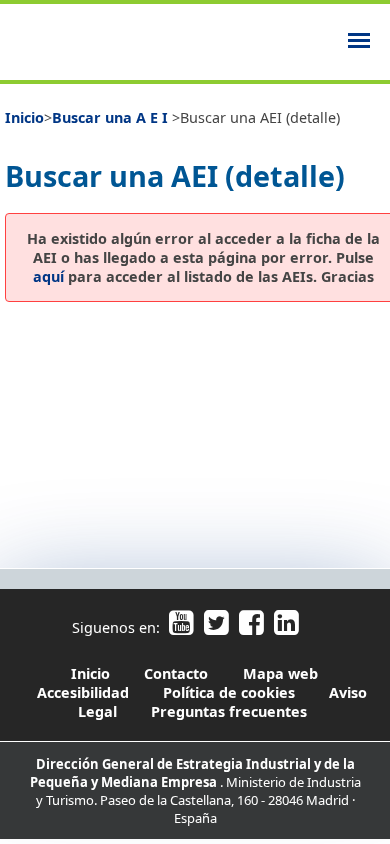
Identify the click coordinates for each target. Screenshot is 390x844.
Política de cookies (229, 692)
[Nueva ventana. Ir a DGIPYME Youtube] (181, 627)
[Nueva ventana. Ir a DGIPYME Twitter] (215, 627)
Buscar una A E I (112, 117)
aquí (48, 276)
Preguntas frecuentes (229, 711)
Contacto (176, 673)
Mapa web (280, 673)
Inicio (24, 117)
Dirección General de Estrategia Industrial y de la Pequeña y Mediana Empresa (192, 773)
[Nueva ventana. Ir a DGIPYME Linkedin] (283, 627)
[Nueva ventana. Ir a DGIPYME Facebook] (250, 627)
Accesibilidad (85, 692)
